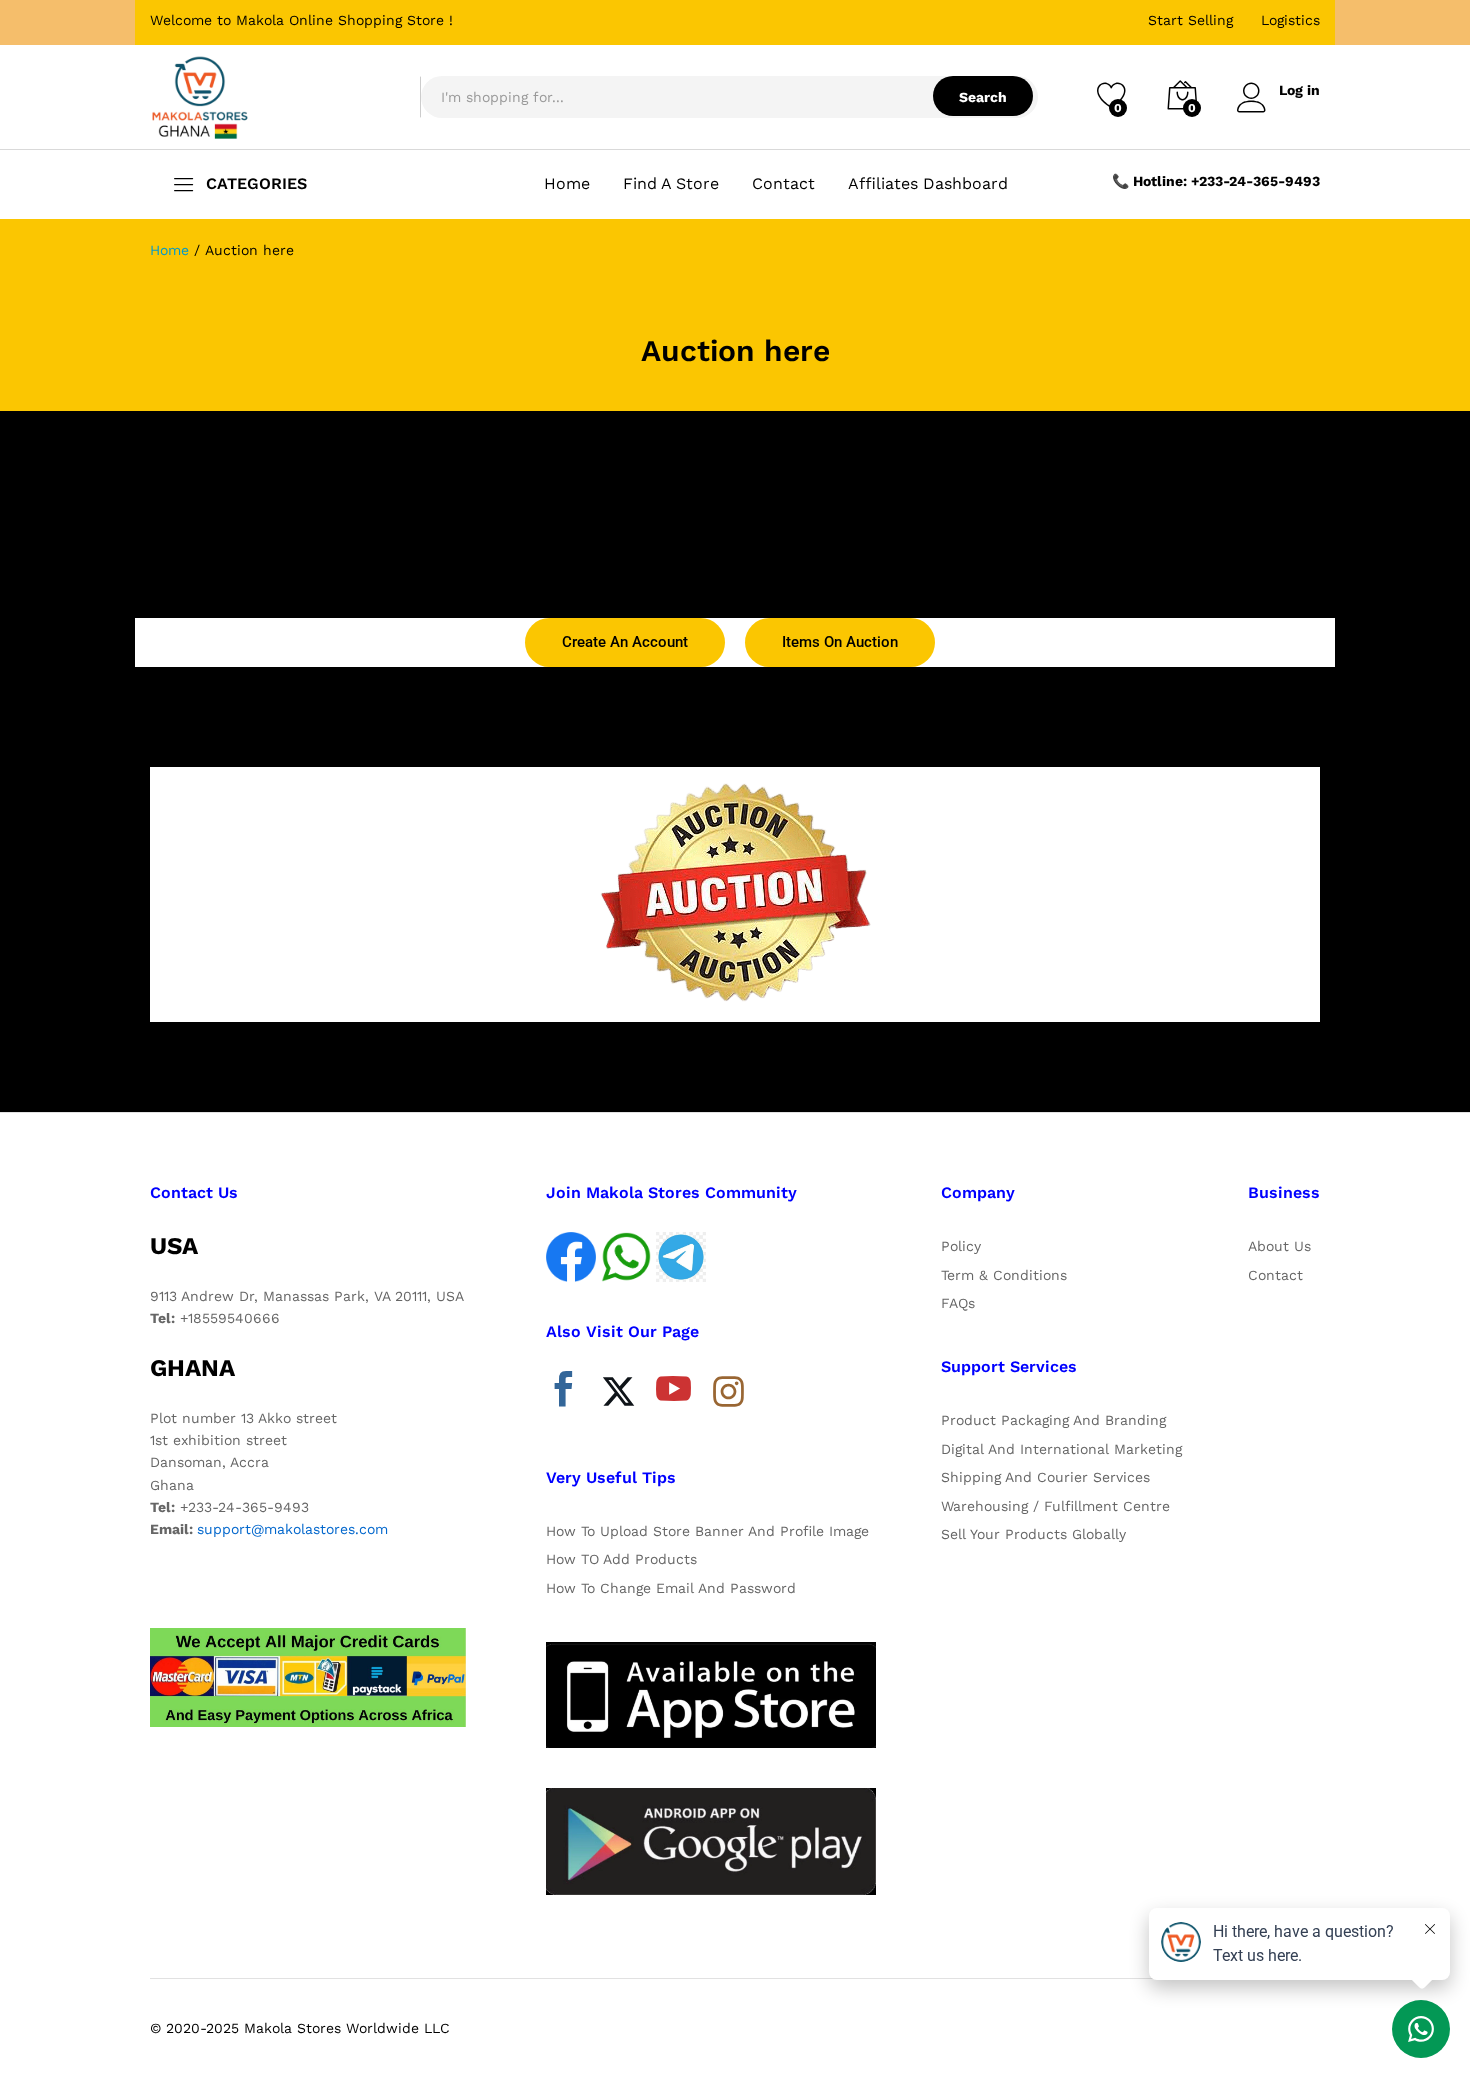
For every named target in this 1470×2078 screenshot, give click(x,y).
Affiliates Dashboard (928, 184)
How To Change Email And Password (671, 1588)
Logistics (1290, 20)
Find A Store (671, 184)
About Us (1279, 1246)
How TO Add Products (621, 1559)
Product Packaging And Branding (1053, 1420)
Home (567, 184)
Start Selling (1190, 20)
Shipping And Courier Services (1045, 1477)
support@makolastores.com (292, 1529)
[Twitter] (618, 1394)
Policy (961, 1246)
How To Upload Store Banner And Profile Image (707, 1531)
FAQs (958, 1303)
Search (983, 97)
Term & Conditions (1004, 1275)
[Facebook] (563, 1394)
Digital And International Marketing (1061, 1449)
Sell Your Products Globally (1033, 1534)
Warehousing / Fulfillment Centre (1055, 1506)
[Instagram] (728, 1393)
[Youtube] (673, 1394)
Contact (783, 184)
